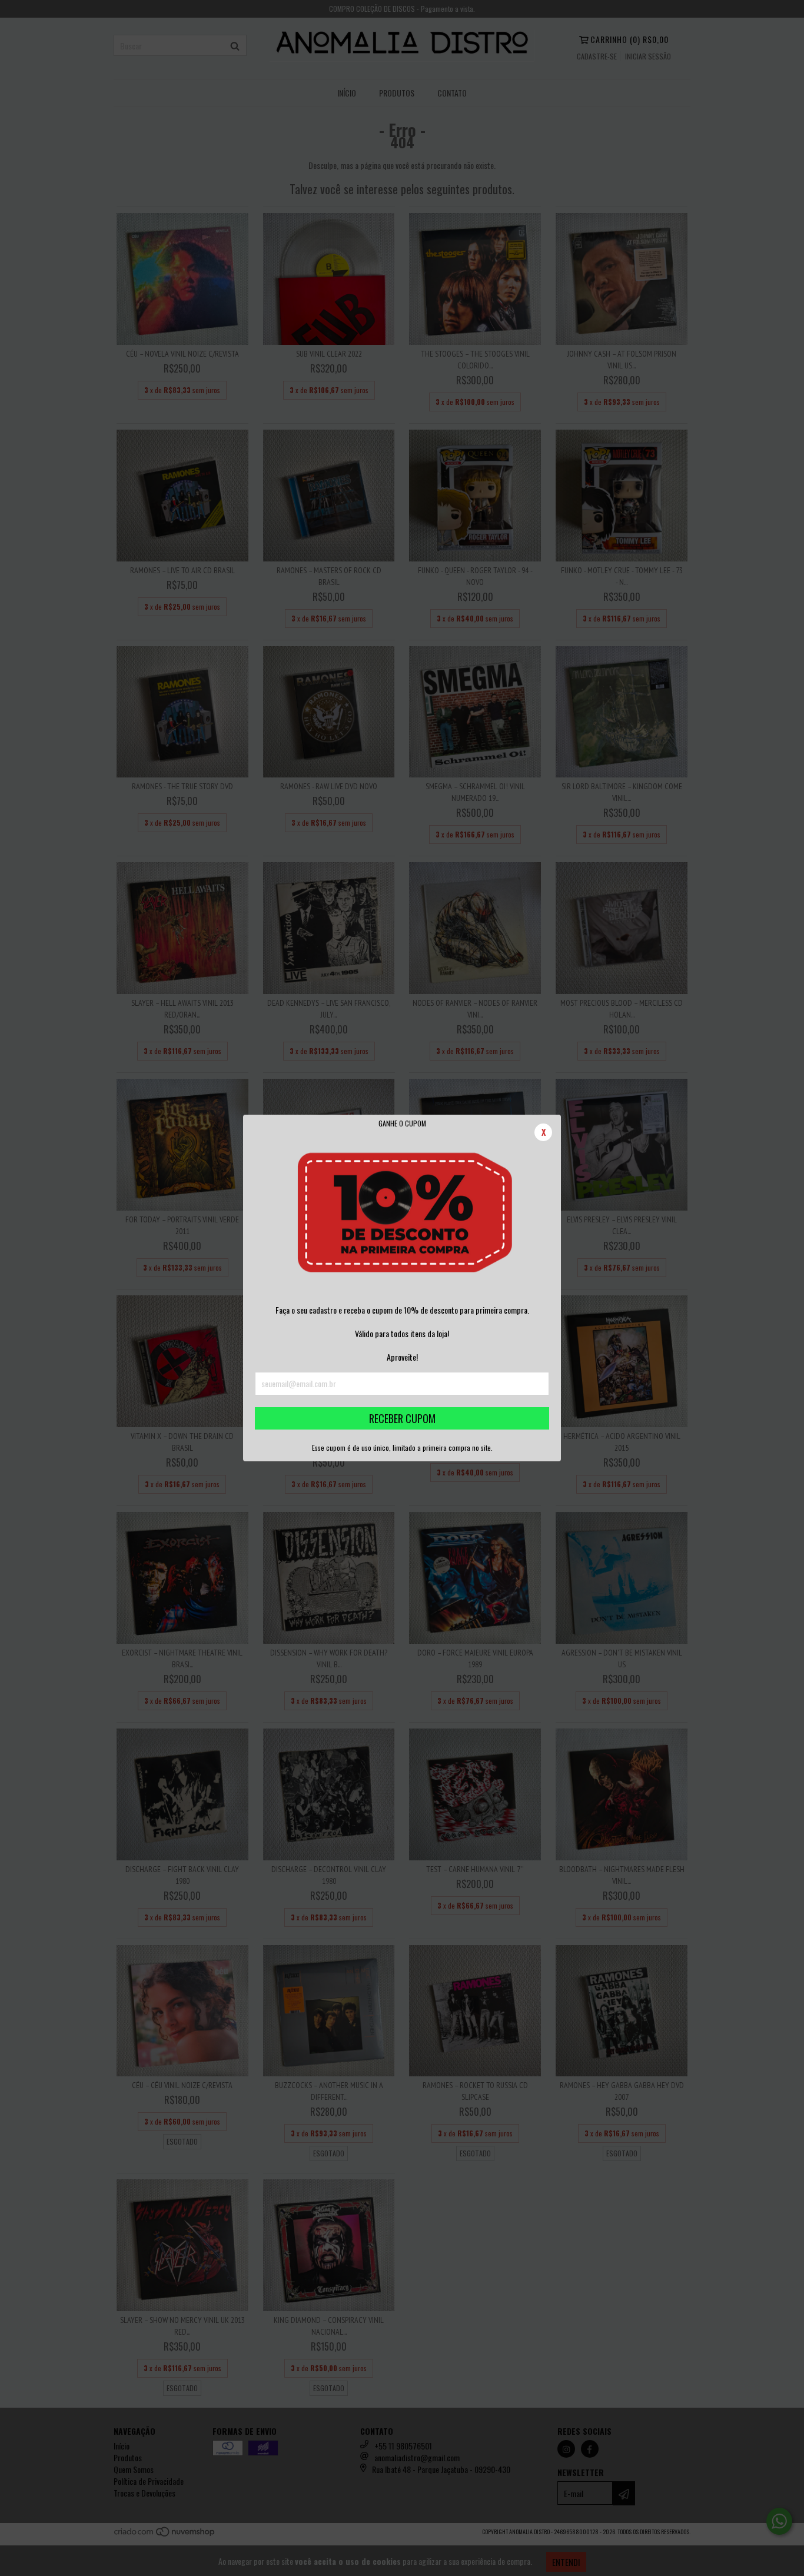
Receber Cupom (402, 1418)
